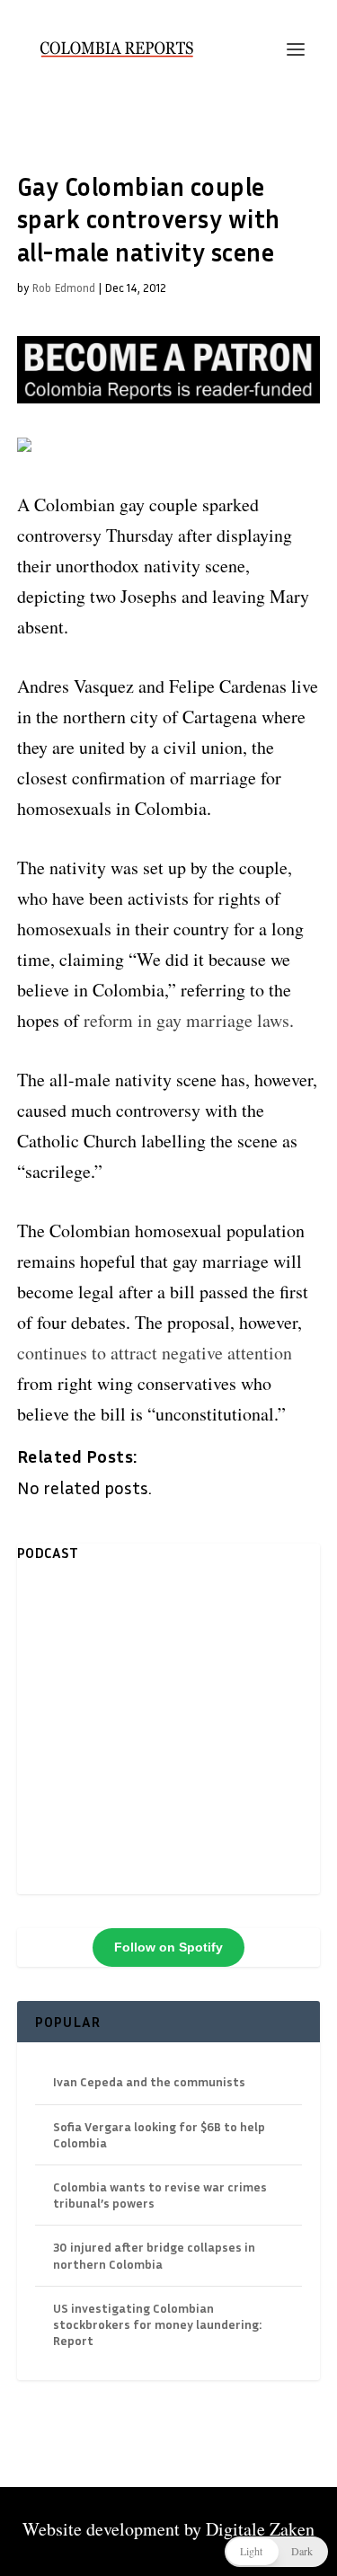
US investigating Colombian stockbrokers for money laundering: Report (157, 2324)
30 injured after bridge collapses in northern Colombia (154, 2255)
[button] (276, 2552)
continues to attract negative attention (155, 1353)
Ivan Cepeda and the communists (149, 2081)
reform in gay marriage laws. (189, 1020)
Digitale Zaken (260, 2529)
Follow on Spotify (168, 1947)
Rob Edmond (63, 288)
